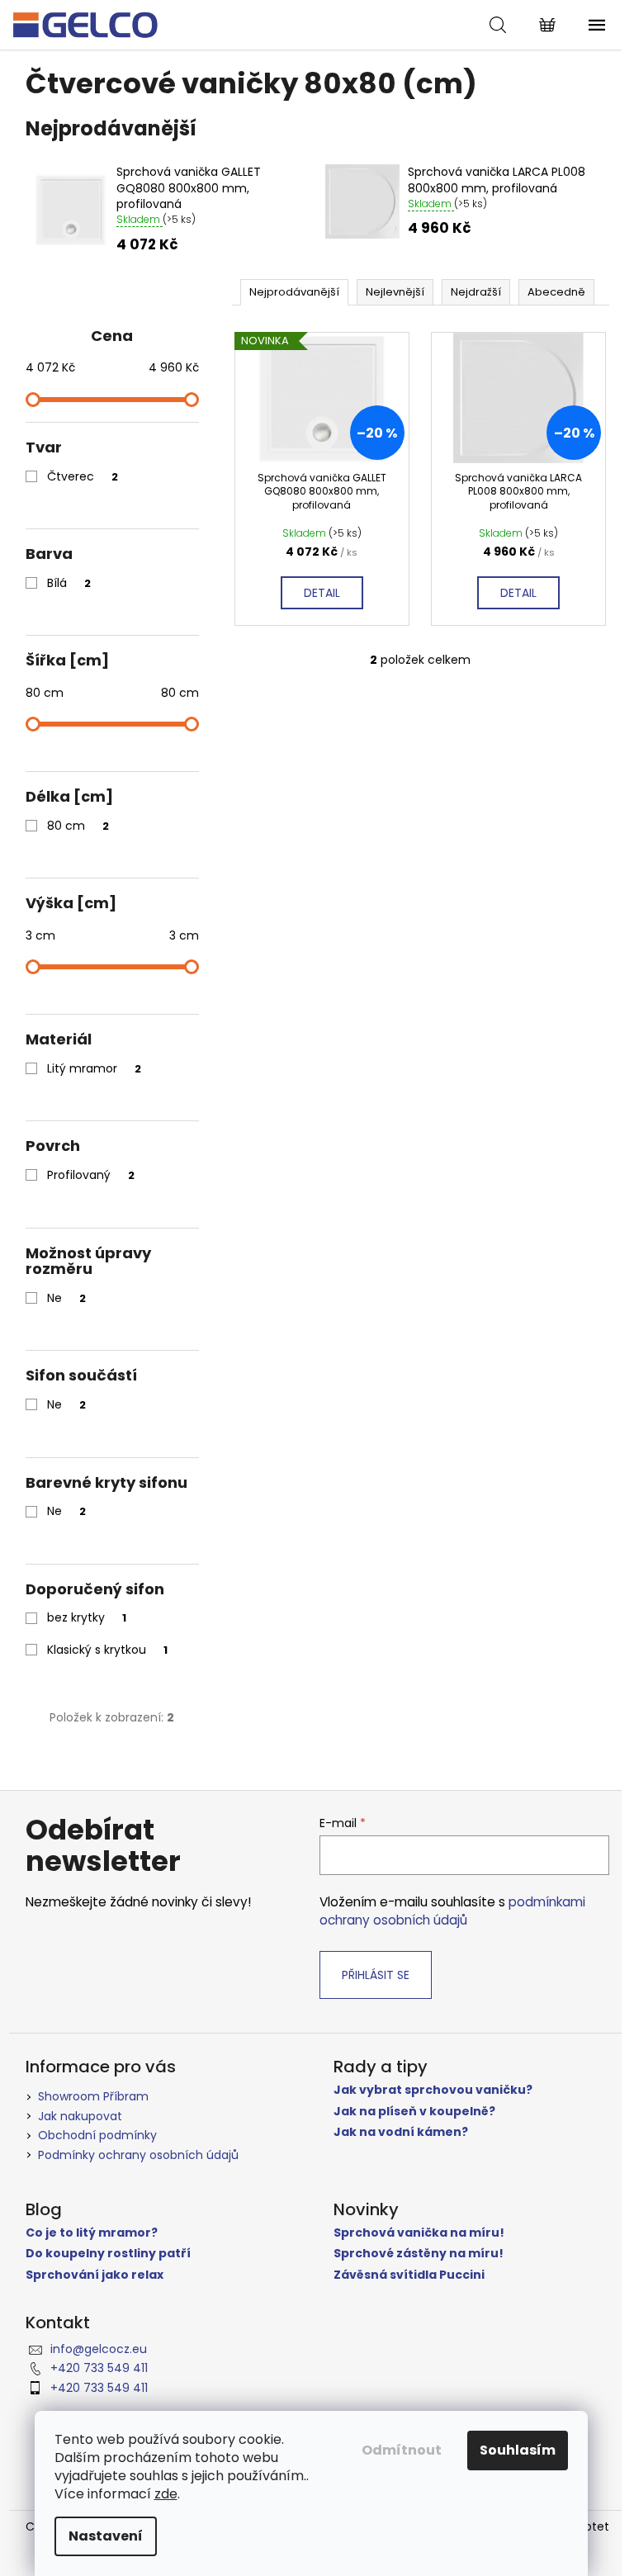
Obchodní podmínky (97, 2135)
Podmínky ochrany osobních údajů (138, 2155)
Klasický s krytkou (107, 1650)
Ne (66, 1298)
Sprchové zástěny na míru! (419, 2254)
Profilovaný (91, 1175)
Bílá (69, 583)
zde (166, 2494)
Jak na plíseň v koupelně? (414, 2112)
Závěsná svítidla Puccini (409, 2275)
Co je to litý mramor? (92, 2233)
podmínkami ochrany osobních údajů (452, 1911)
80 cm (78, 826)
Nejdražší (476, 292)
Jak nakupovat (80, 2116)
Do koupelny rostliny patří (108, 2254)
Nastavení (106, 2536)
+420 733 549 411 (99, 2368)
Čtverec (83, 476)
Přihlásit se (376, 1975)
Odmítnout (402, 2450)
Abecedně (556, 292)
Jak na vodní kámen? (401, 2132)
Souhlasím (518, 2450)
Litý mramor (94, 1068)
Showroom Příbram (93, 2096)
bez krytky (87, 1617)
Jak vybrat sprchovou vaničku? (433, 2090)
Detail (322, 593)
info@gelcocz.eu (99, 2349)
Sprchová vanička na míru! (419, 2233)
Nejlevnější (395, 292)
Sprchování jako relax (95, 2275)
